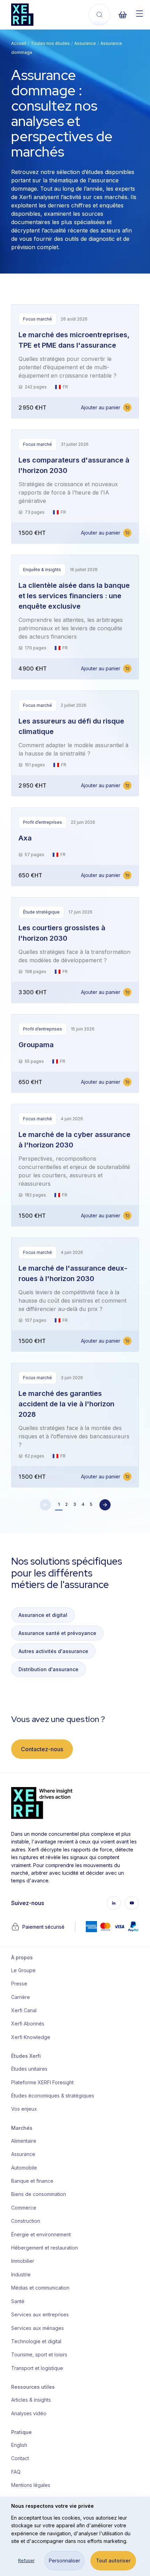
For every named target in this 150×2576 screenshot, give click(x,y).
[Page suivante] (105, 1505)
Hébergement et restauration (44, 2248)
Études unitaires (29, 2069)
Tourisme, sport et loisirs (39, 2354)
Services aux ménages (37, 2328)
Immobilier (23, 2261)
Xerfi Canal (24, 2010)
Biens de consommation (39, 2194)
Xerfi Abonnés (28, 2024)
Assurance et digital (43, 1615)
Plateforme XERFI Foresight (42, 2082)
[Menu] (140, 14)
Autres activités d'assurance (53, 1651)
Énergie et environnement (41, 2234)
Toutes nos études (50, 43)
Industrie (21, 2274)
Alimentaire (24, 2141)
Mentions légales (31, 2485)
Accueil (19, 43)
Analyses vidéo (29, 2413)
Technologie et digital (36, 2341)
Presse (19, 1984)
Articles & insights (31, 2400)
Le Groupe (23, 1970)
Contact (20, 2458)
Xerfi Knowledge (31, 2037)
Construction (26, 2221)
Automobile (24, 2168)
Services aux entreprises (40, 2314)
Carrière (21, 1997)
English (19, 2445)
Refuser (26, 2561)
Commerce (24, 2208)
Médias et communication (40, 2288)
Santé (18, 2301)
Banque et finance (32, 2181)
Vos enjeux (24, 2109)
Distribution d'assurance (48, 1669)
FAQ (16, 2472)
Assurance (85, 43)
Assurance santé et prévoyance (57, 1633)
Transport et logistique (37, 2368)
